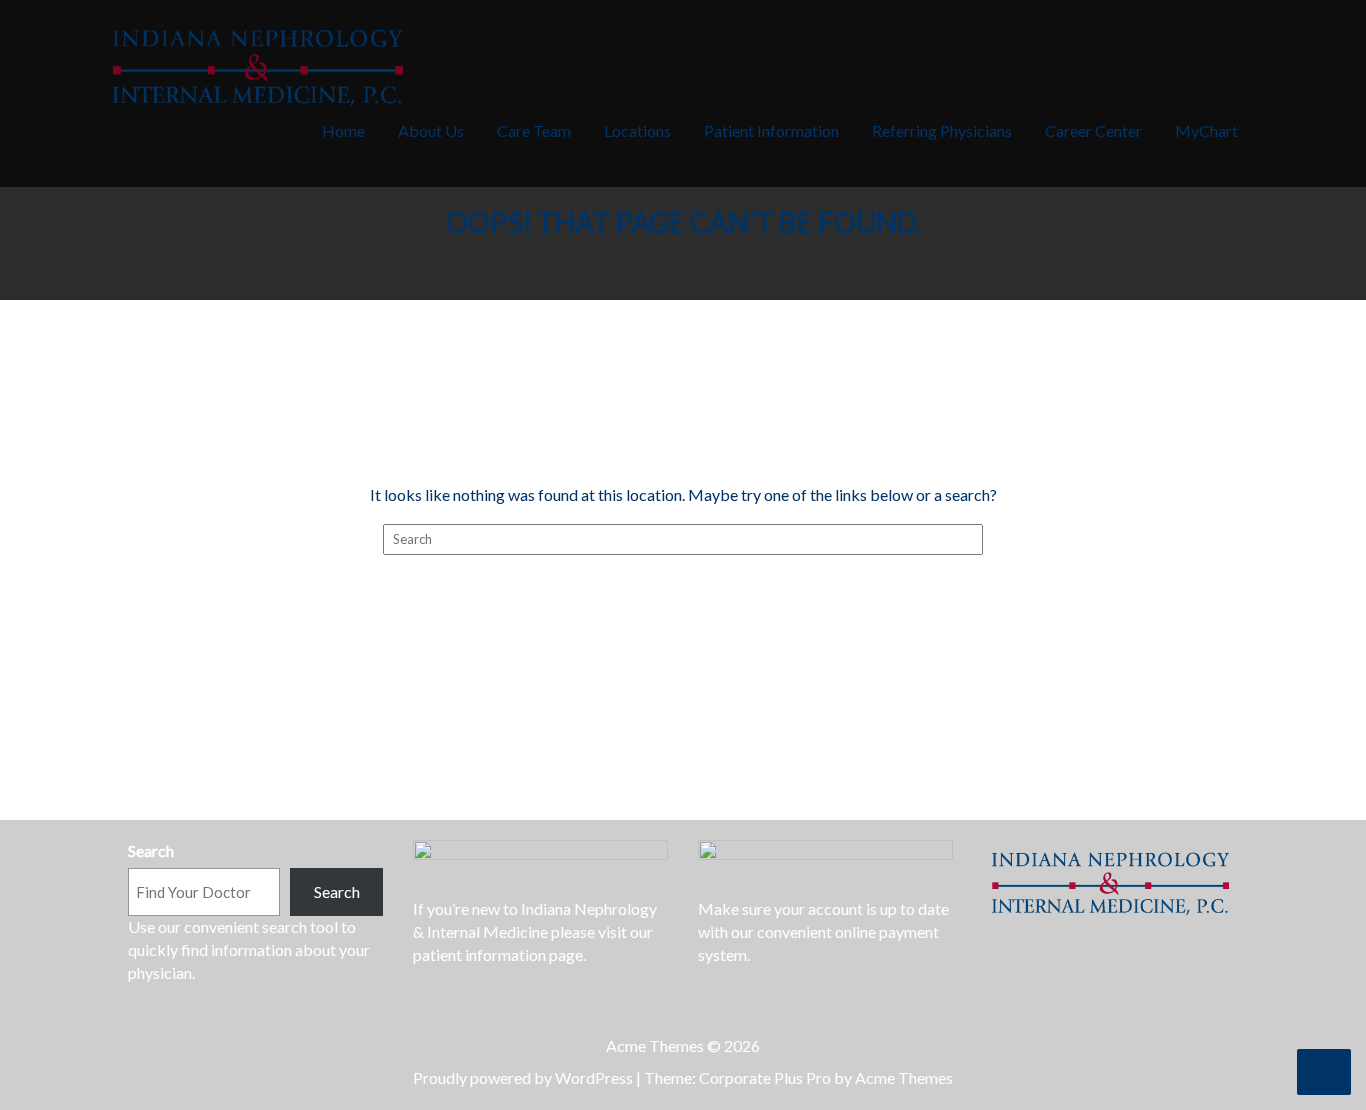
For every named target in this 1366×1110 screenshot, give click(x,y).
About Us (431, 130)
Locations (637, 130)
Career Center (1093, 130)
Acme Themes (904, 1077)
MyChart (1206, 130)
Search (151, 850)
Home (343, 130)
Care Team (534, 130)
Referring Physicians (942, 130)
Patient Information (771, 130)
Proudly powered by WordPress (523, 1077)
